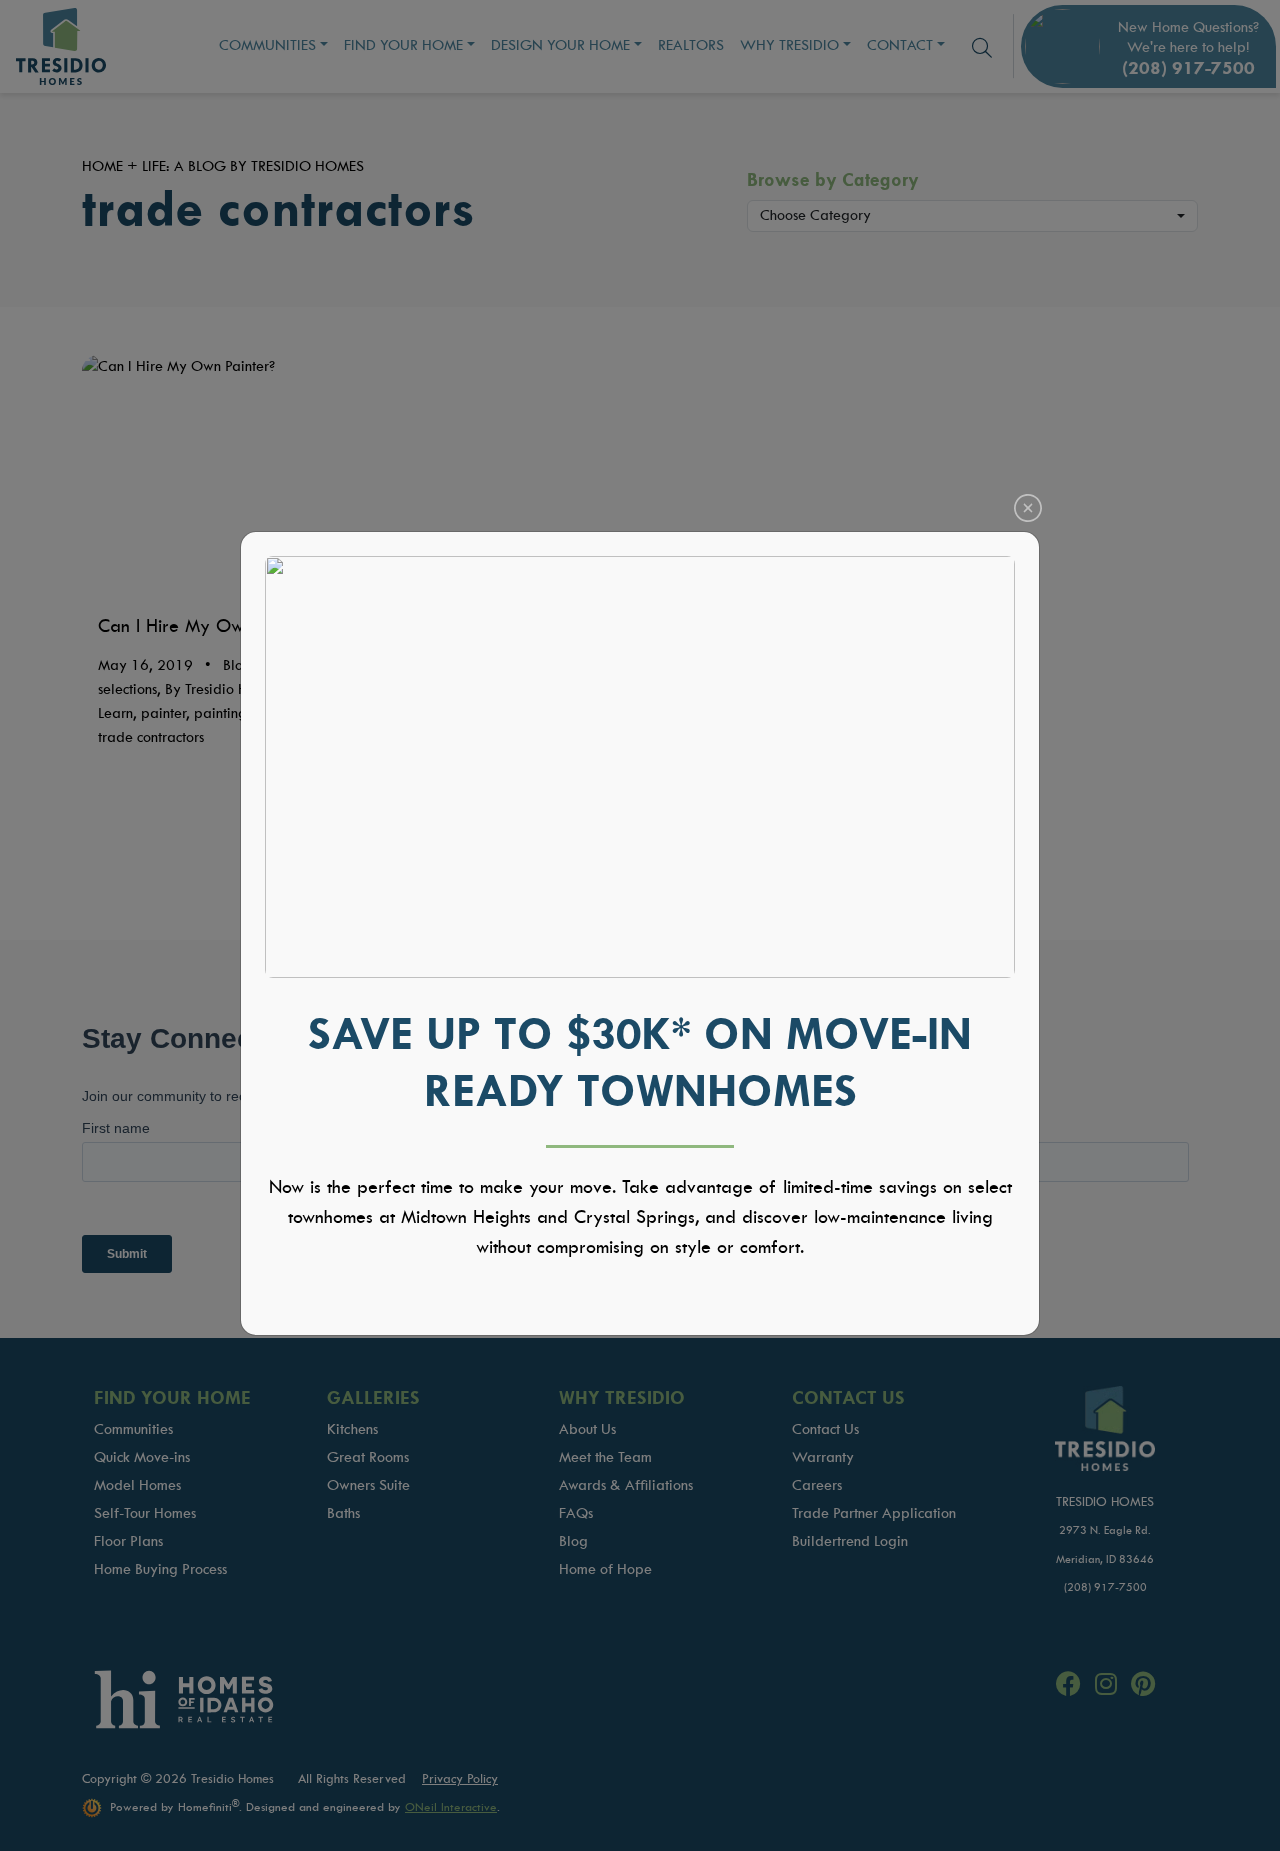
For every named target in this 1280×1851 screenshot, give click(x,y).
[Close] (1028, 508)
